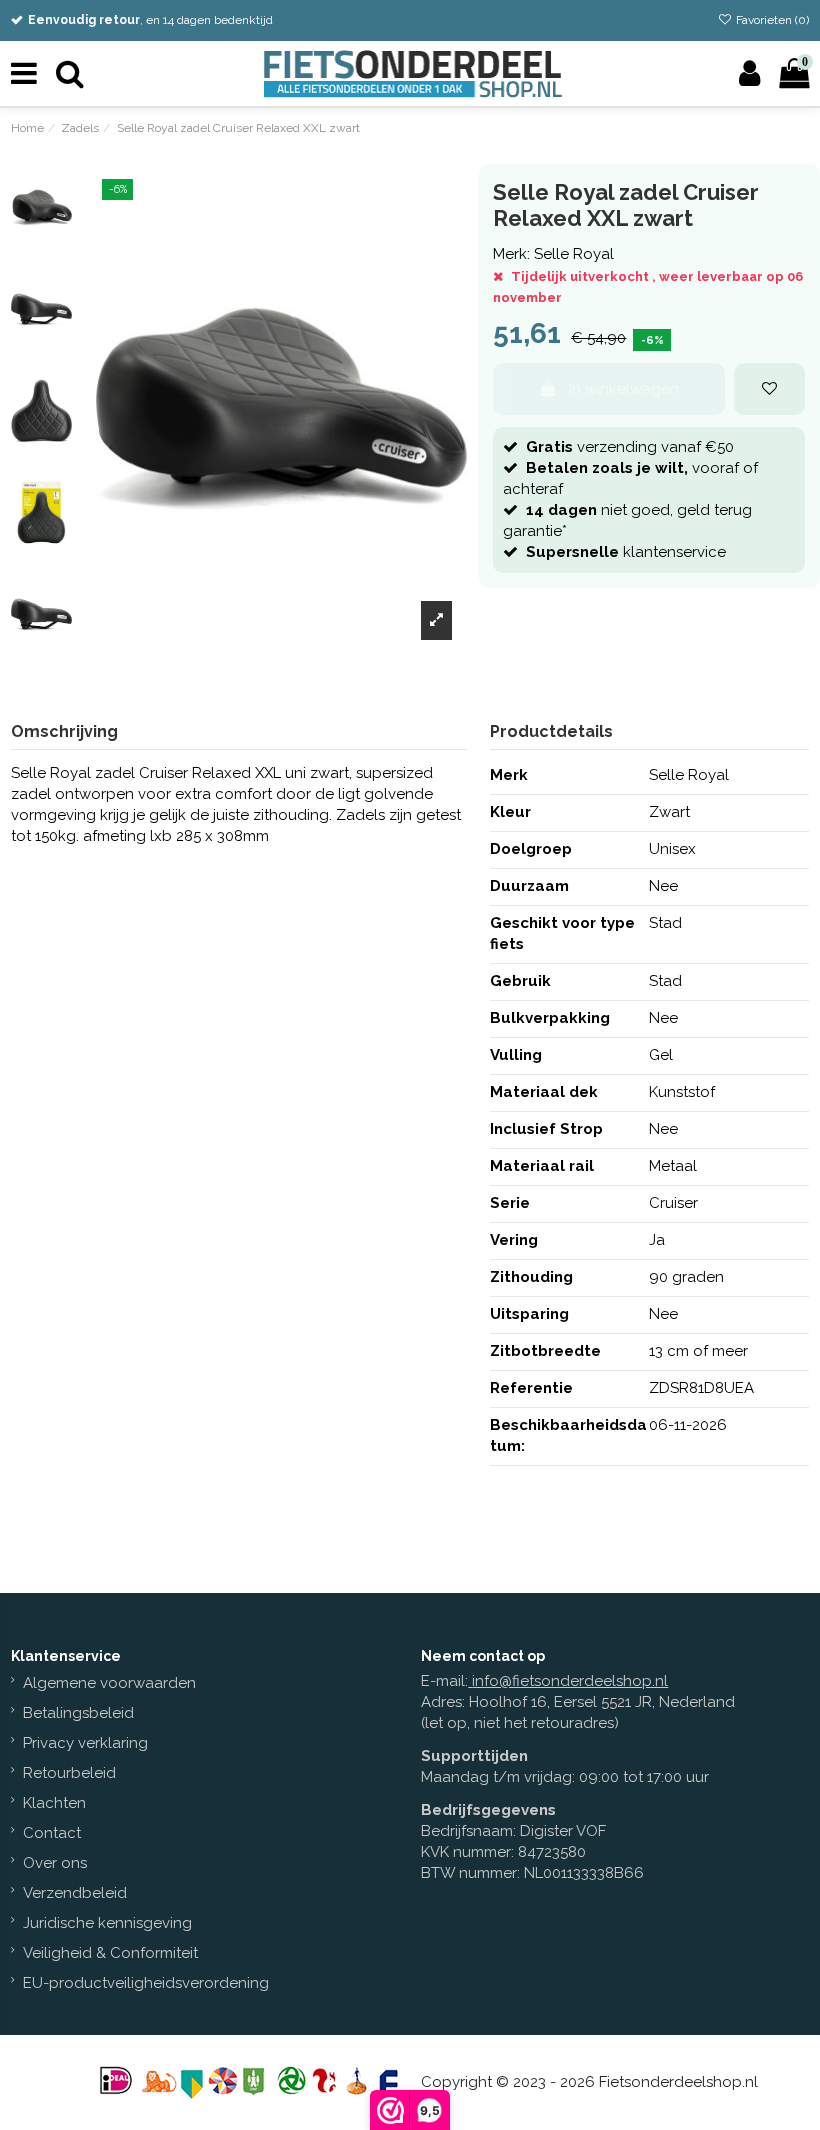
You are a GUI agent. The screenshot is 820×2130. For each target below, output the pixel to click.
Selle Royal (574, 254)
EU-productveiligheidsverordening (146, 1983)
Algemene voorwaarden (109, 1683)
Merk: (511, 254)
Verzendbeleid (75, 1893)
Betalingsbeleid (78, 1713)
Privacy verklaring (85, 1743)
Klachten (54, 1803)
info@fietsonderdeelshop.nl (570, 1681)
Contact (52, 1833)
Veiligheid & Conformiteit (110, 1953)
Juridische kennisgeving (107, 1923)
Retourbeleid (69, 1773)
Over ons (55, 1863)
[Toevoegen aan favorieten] (769, 389)
